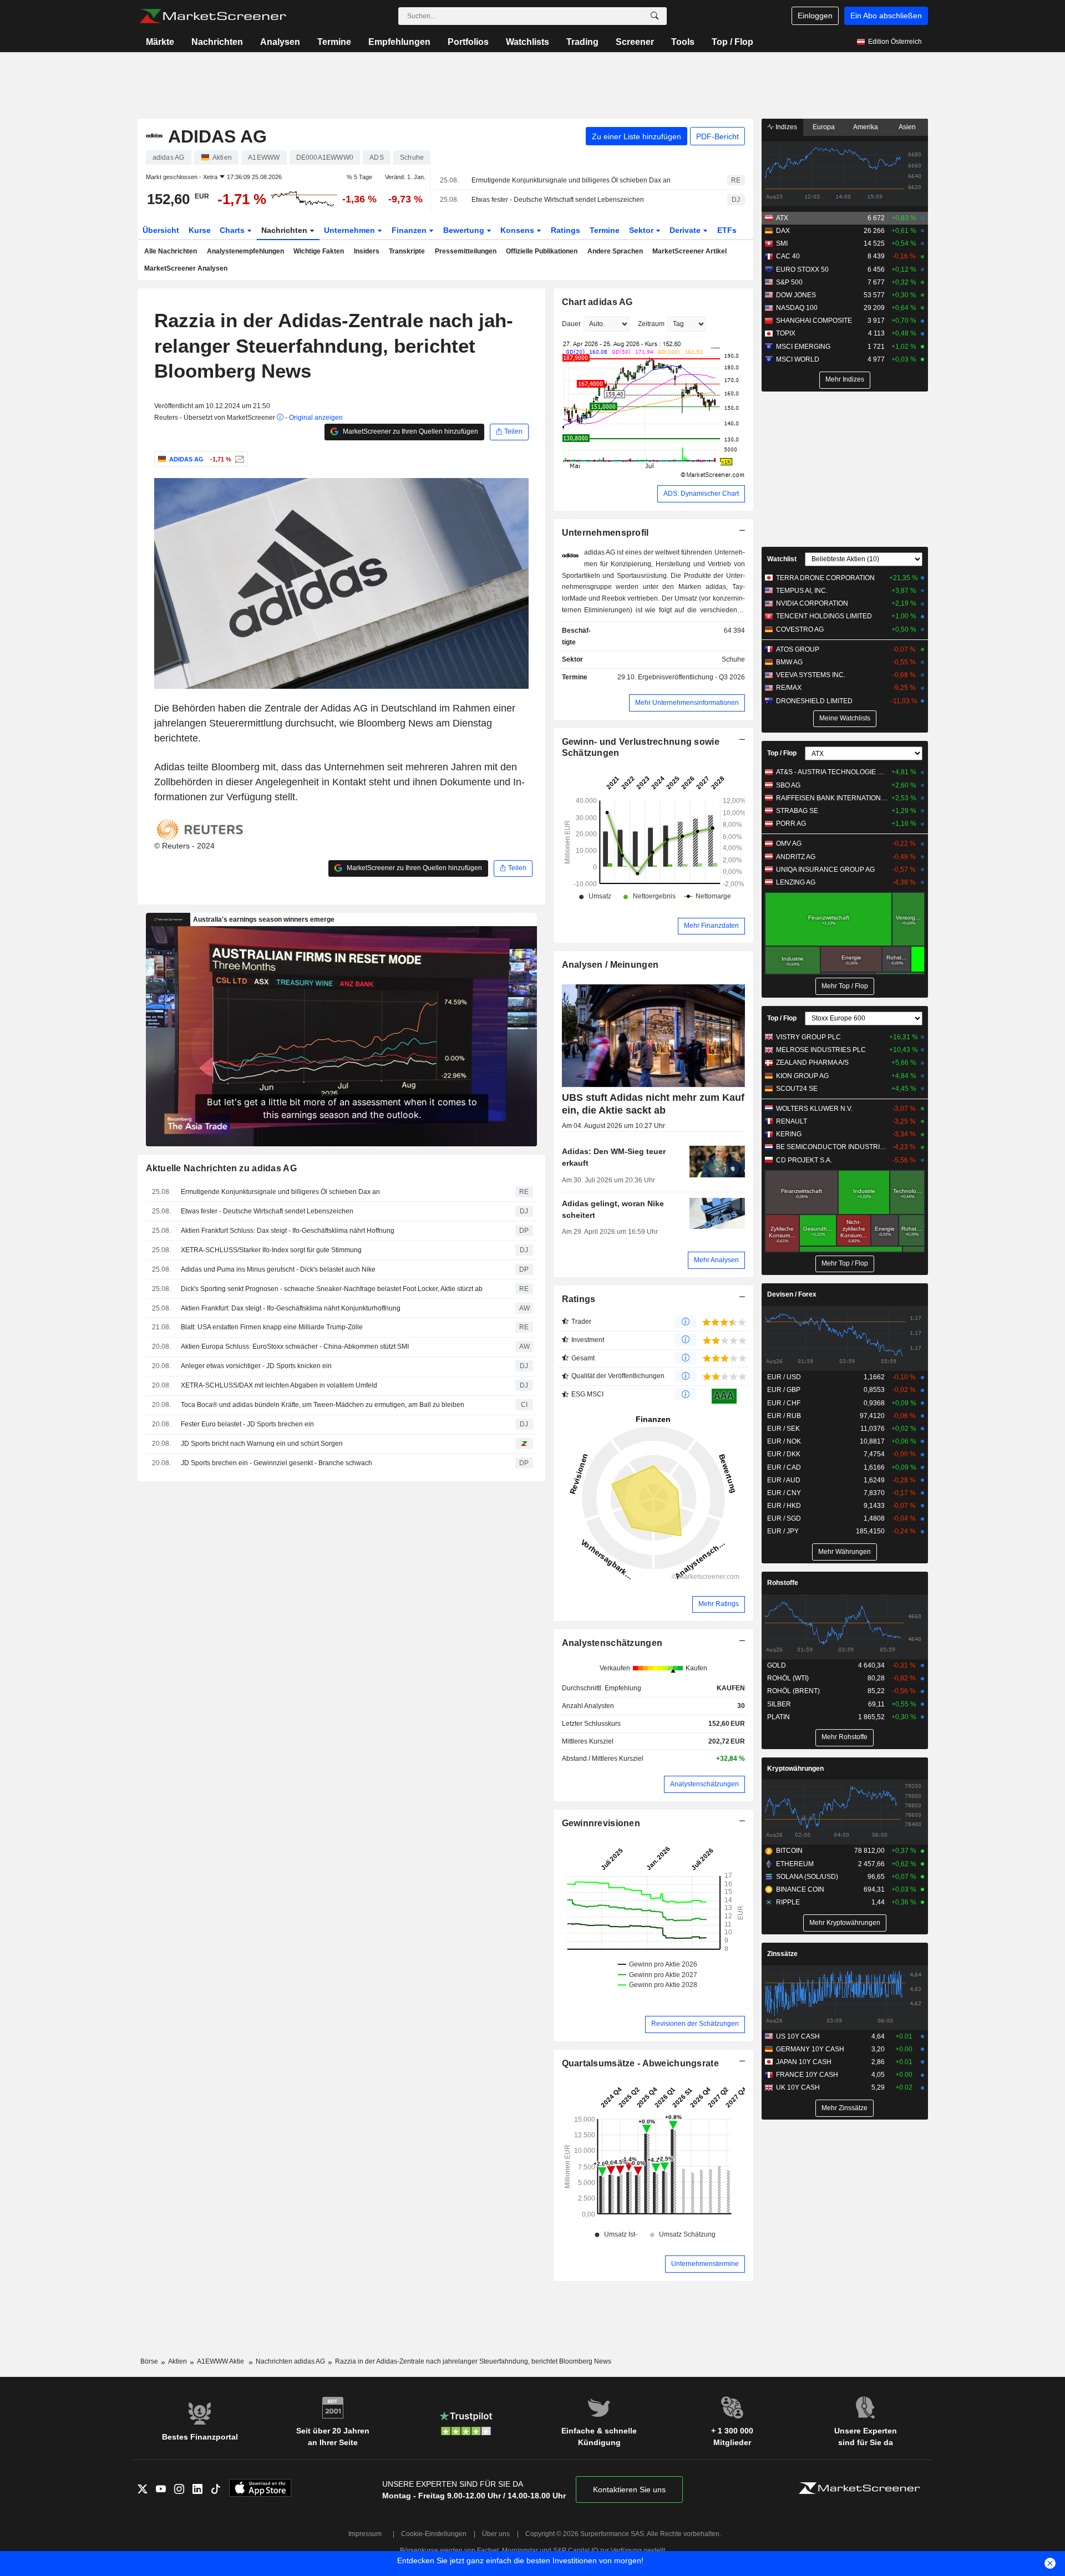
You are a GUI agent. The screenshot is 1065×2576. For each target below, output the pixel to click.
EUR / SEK (783, 1429)
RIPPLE (788, 1902)
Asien (907, 127)
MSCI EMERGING (803, 347)
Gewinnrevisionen (601, 1823)
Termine (334, 42)
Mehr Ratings (719, 1604)
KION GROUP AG (802, 1076)
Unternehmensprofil (605, 533)
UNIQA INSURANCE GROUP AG (825, 870)
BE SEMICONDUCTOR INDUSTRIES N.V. (832, 1147)
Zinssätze (782, 1954)
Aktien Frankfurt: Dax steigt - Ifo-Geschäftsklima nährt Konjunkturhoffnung (291, 1308)
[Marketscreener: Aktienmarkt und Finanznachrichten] (213, 16)
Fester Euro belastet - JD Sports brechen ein (247, 1424)
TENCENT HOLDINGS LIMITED (824, 616)
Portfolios (468, 42)
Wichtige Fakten (319, 251)
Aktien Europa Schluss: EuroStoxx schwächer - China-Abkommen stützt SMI (295, 1347)
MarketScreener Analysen (186, 268)
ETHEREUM (795, 1864)
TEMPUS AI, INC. (802, 591)
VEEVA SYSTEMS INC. (811, 675)
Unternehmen (351, 230)
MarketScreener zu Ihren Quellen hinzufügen (410, 431)
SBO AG (788, 785)
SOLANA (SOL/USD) (807, 1877)
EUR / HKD (784, 1506)
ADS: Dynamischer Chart (701, 494)
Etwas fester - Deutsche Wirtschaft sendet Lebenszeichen (558, 200)
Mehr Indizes (845, 379)
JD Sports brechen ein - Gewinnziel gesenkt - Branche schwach (277, 1463)
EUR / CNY (784, 1493)
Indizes (785, 127)
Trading (582, 42)
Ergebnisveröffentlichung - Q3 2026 (691, 677)
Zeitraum (651, 324)
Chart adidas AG (597, 302)
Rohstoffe (783, 1583)
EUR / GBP (784, 1390)
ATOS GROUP (798, 649)
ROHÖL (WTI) (788, 1678)
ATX (782, 218)
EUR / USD (784, 1377)
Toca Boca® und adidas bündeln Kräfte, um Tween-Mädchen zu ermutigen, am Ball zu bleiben (323, 1405)
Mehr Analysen (716, 1260)
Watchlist (782, 559)
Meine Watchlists (845, 718)
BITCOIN (789, 1851)
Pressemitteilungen (466, 251)
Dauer (571, 324)
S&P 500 (789, 282)
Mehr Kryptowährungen (845, 1923)
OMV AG (789, 844)
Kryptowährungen (795, 1769)
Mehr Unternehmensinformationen (687, 703)
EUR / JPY (783, 1531)
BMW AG (789, 662)
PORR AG (791, 824)
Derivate (686, 230)
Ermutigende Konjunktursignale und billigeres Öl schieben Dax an (571, 180)
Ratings (566, 230)
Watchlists (528, 42)
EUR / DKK (784, 1454)
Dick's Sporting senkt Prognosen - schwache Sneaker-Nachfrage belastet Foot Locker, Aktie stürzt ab (332, 1289)
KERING (789, 1134)
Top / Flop (732, 42)
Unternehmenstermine (705, 2264)
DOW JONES (796, 295)
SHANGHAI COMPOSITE (814, 321)
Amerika (866, 127)
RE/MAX (789, 688)
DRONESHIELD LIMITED (814, 701)
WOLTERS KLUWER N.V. (814, 1109)
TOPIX (786, 333)
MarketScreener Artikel (689, 251)
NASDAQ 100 (797, 308)
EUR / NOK (784, 1441)
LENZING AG (796, 882)
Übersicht (161, 230)
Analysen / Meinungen (610, 965)
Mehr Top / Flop (845, 986)
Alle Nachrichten (171, 251)
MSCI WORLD (798, 359)
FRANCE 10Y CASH (807, 2075)
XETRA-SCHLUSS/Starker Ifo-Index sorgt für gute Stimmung (271, 1250)
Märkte (160, 42)
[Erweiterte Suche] (655, 16)
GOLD (777, 1665)
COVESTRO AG (800, 629)
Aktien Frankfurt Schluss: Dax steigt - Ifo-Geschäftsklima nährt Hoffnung (288, 1231)
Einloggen (815, 16)
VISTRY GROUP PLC (808, 1037)
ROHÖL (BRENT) (793, 1691)
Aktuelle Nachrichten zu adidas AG (221, 1168)
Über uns (496, 2534)
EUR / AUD (784, 1480)
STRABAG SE (797, 811)
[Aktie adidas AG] (238, 459)
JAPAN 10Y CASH (804, 2062)
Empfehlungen (399, 42)
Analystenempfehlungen (245, 251)
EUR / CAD (784, 1467)
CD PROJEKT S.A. (804, 1160)
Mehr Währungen (845, 1552)
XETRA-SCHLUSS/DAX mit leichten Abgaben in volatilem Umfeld (279, 1385)
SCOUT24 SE (797, 1089)
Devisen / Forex (792, 1294)
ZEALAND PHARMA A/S (812, 1063)
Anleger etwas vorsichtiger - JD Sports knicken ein (256, 1366)
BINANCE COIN (800, 1889)
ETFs (727, 230)
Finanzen (410, 230)
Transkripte (407, 251)
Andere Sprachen (615, 251)
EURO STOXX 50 (802, 270)
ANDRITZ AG (796, 857)
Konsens (518, 230)
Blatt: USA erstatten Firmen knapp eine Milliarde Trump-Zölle (272, 1327)
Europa (824, 127)
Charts (233, 230)
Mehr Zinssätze (845, 2108)
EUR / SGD (784, 1518)
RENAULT (792, 1121)
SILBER (779, 1704)
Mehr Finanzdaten (711, 926)
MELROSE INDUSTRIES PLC (821, 1050)
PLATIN (779, 1717)
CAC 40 (788, 256)
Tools (683, 42)
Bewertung (465, 230)
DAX (783, 231)
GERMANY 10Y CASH (810, 2049)
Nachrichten (217, 42)
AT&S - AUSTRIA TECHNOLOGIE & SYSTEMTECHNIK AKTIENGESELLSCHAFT (832, 772)
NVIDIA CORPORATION (812, 603)
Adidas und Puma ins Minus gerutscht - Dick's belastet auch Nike (278, 1269)
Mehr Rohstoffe (845, 1737)
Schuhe (733, 659)
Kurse (200, 230)
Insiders (367, 251)
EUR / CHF (784, 1403)
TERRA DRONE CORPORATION (825, 578)
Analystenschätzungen (612, 1643)
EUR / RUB (784, 1416)
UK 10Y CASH (798, 2087)
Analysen (280, 42)
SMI (782, 243)
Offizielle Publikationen (542, 251)
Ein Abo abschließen (886, 16)
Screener (635, 42)
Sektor (642, 230)
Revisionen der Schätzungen (695, 2024)
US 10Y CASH (798, 2036)
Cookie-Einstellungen (434, 2534)
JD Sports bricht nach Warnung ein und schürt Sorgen (262, 1444)
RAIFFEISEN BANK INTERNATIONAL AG (832, 798)
